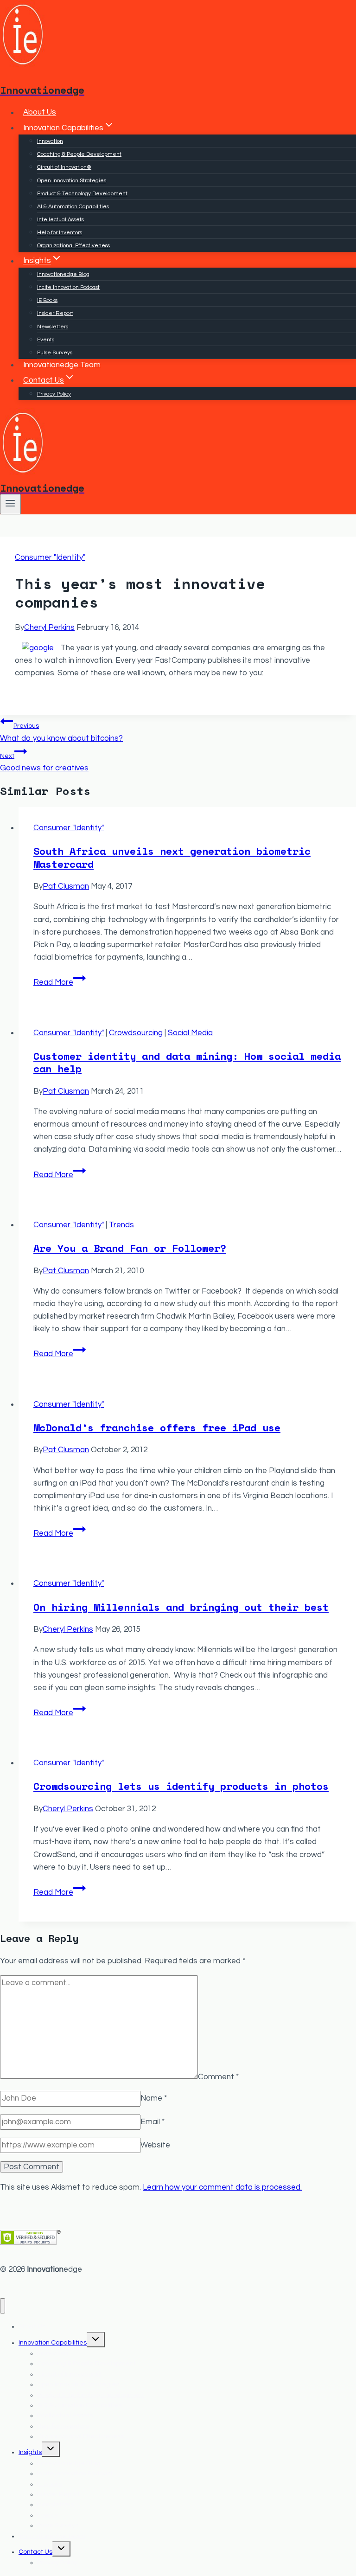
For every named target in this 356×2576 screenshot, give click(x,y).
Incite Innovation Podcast (68, 287)
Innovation (50, 141)
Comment (218, 2076)
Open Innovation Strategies (72, 181)
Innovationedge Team (62, 365)
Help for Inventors (60, 233)
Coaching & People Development (79, 154)
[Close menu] (3, 2306)
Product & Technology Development (82, 194)
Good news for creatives (44, 762)
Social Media (190, 1033)
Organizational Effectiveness (73, 246)
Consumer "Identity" (50, 557)
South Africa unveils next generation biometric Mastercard (172, 857)
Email (153, 2122)
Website (155, 2145)
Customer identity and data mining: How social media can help (187, 1062)
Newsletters (53, 327)
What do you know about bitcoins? (61, 732)
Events (46, 340)
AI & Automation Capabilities (73, 207)
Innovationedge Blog (63, 274)
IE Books (47, 300)
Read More (60, 982)
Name (154, 2098)
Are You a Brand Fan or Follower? (130, 1248)
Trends (121, 1225)
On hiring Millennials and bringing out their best (181, 1607)
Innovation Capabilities (53, 2343)
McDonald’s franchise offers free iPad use (157, 1427)
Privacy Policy (54, 394)
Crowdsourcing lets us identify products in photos (181, 1786)
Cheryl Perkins (49, 628)
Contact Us (35, 2552)
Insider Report (55, 313)
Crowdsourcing (136, 1033)
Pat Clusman (66, 886)
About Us (40, 113)
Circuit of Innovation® (64, 167)
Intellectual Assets (60, 220)
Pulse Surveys (55, 353)
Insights (30, 2452)
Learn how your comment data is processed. (222, 2187)
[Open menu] (10, 504)
